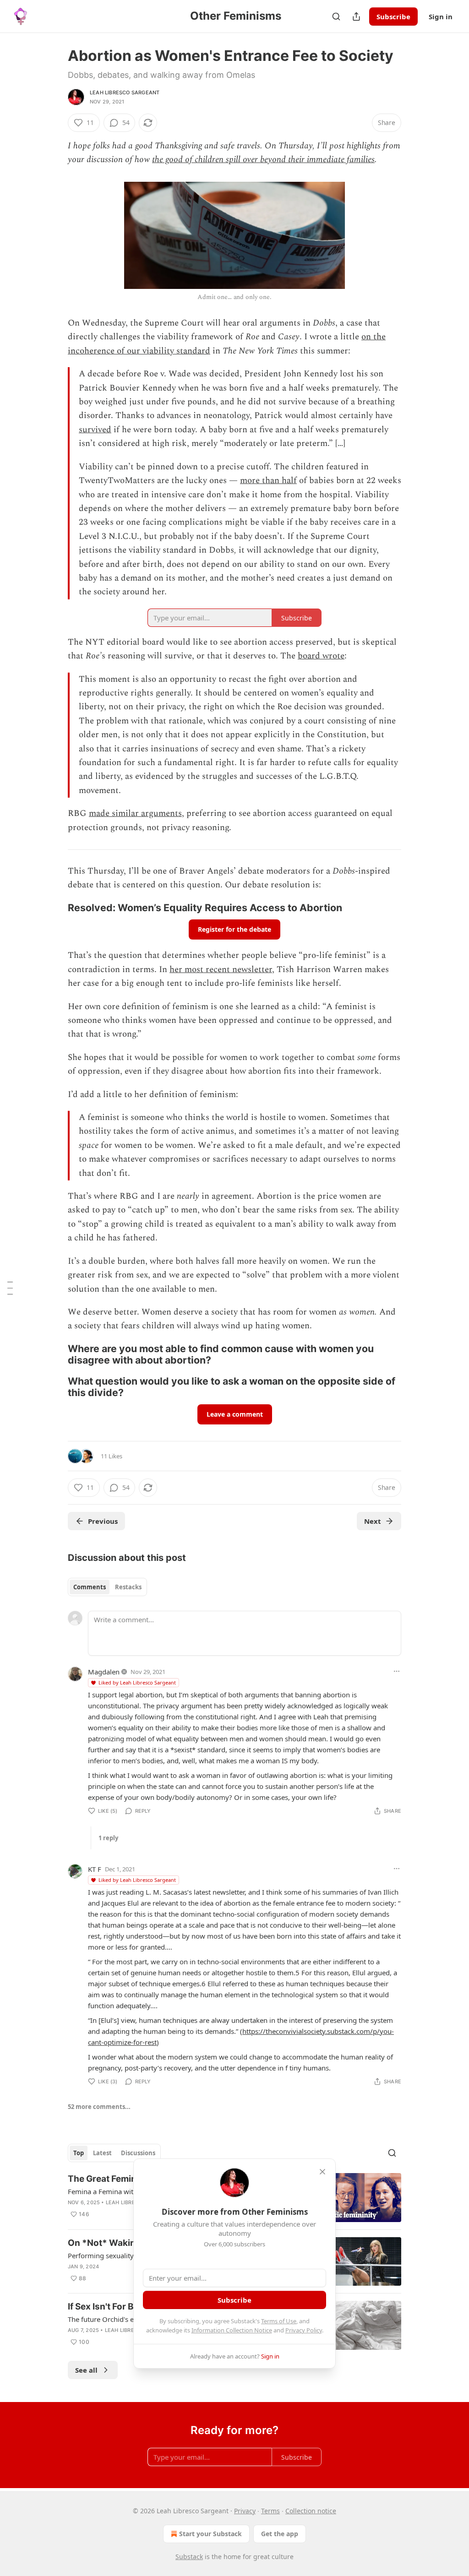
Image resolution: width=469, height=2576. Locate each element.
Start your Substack (210, 2534)
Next (373, 1521)
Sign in (441, 16)
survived (95, 430)
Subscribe (393, 16)
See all (86, 2370)
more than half (268, 481)
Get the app (280, 2534)
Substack (189, 2557)
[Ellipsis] (397, 1671)
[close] (322, 2172)
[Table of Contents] (10, 1288)
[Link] (55, 908)
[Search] (336, 16)
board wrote (321, 656)
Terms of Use (279, 2321)
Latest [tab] (102, 2153)
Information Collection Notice (232, 2330)
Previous (103, 1521)
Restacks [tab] (128, 1587)
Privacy (245, 2511)
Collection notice (311, 2511)
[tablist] (107, 1587)
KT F (95, 1869)
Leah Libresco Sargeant (125, 92)
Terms (270, 2511)
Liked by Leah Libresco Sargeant (137, 1682)
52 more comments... (99, 2107)
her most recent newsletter (221, 970)
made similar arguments (135, 813)
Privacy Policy (304, 2330)
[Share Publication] (356, 16)
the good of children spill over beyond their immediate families (263, 160)
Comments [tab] (90, 1587)
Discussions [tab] (138, 2153)
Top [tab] (79, 2153)
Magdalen (104, 1672)
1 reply (108, 1838)
